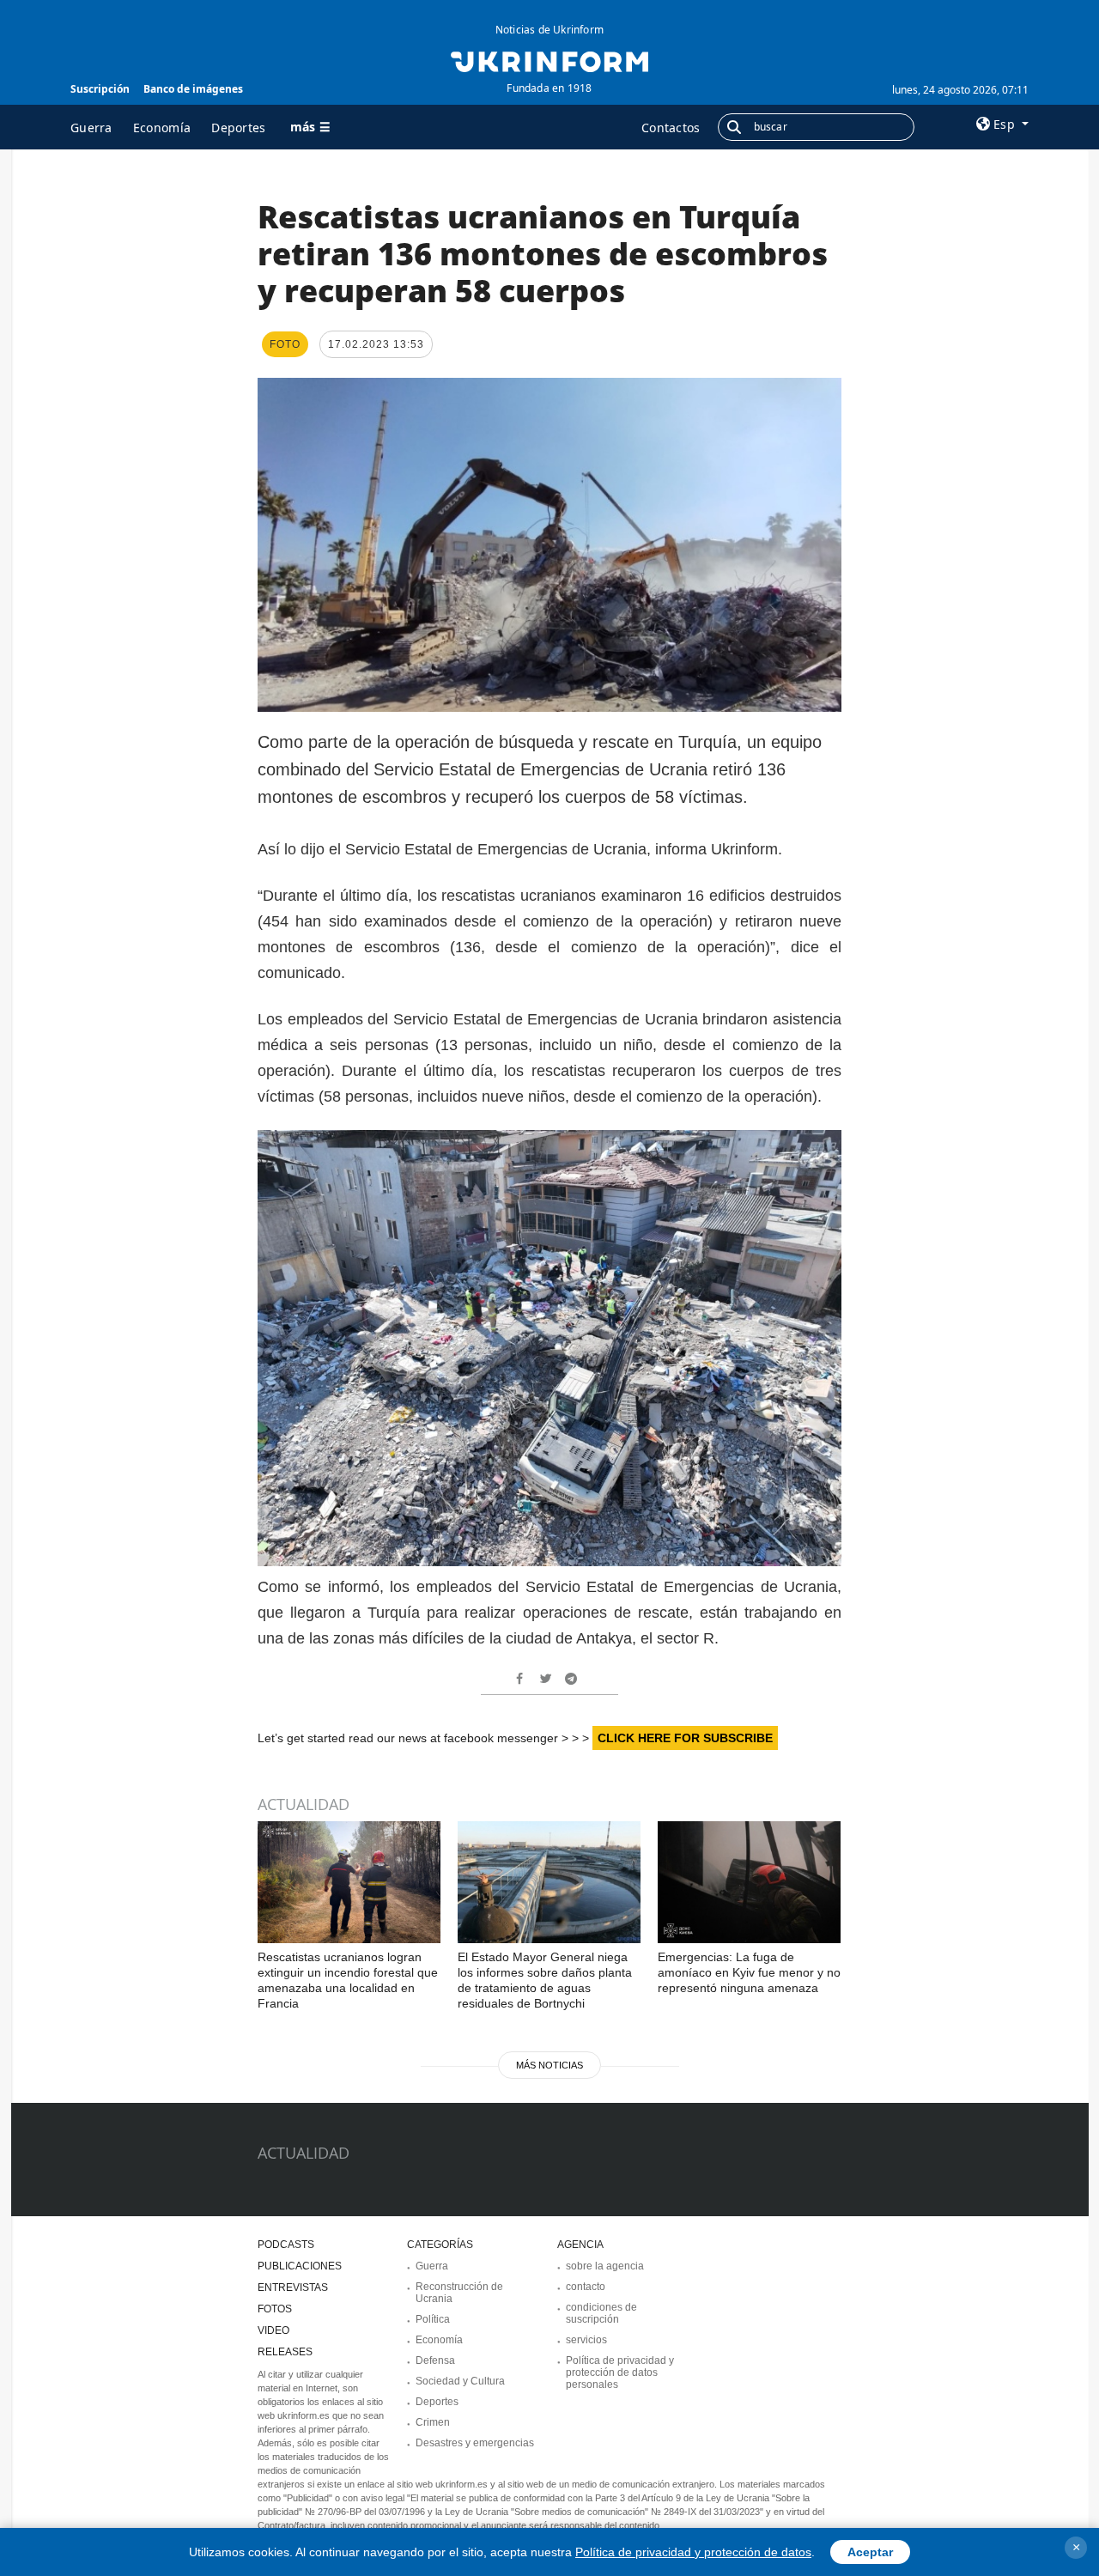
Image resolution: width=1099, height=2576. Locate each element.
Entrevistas (293, 2287)
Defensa (435, 2360)
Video (273, 2330)
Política (433, 2319)
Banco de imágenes (193, 89)
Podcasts (286, 2245)
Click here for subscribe (685, 1738)
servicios (586, 2340)
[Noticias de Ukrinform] (549, 60)
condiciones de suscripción (601, 2313)
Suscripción (100, 89)
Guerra (91, 128)
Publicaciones (300, 2266)
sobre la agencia (605, 2266)
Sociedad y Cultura (460, 2381)
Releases (285, 2352)
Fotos (275, 2309)
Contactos (671, 128)
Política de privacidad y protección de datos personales (620, 2372)
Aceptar (870, 2552)
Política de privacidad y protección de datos (693, 2552)
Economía (162, 128)
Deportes (238, 128)
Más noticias (549, 2065)
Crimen (433, 2422)
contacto (586, 2287)
